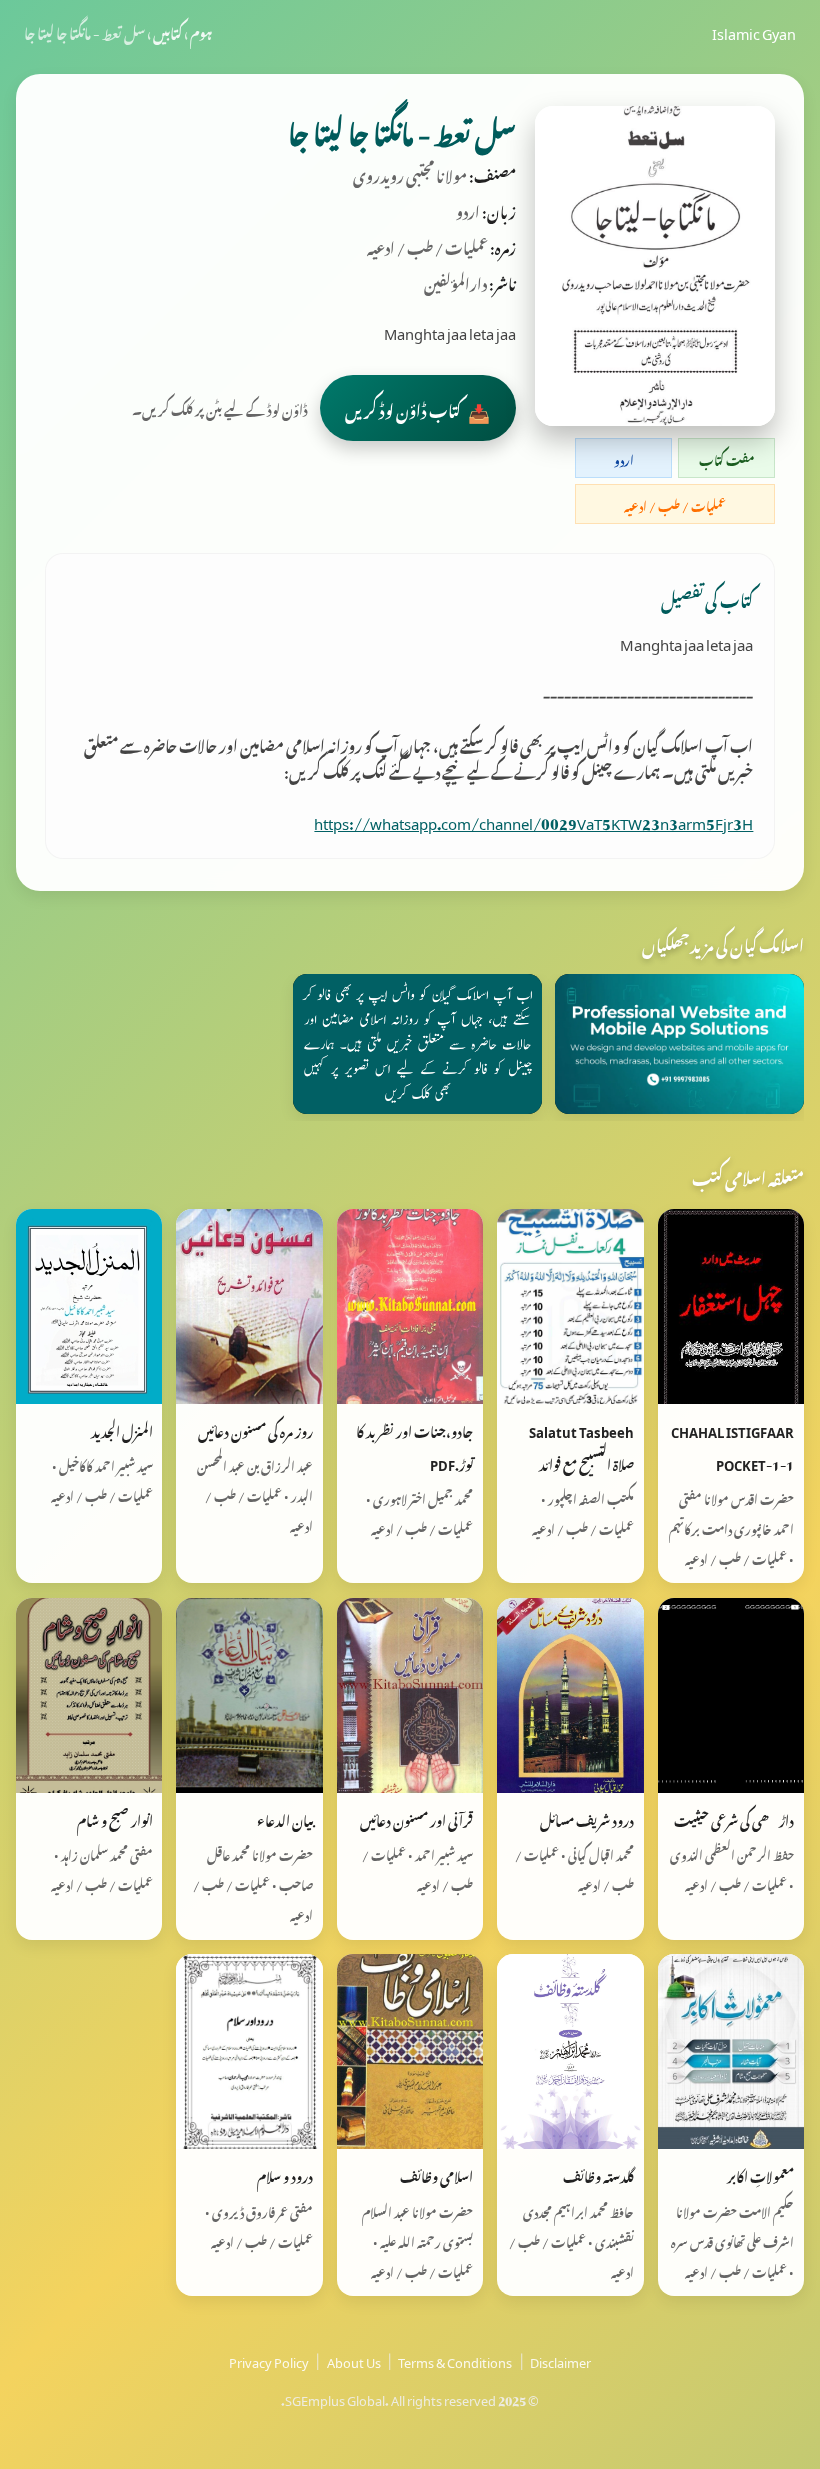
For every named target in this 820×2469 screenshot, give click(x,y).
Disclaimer (560, 2360)
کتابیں (167, 31)
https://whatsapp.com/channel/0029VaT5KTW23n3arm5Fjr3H (533, 820)
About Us (354, 2360)
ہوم (201, 31)
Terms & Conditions (455, 2360)
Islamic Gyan (754, 31)
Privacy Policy (269, 2360)
